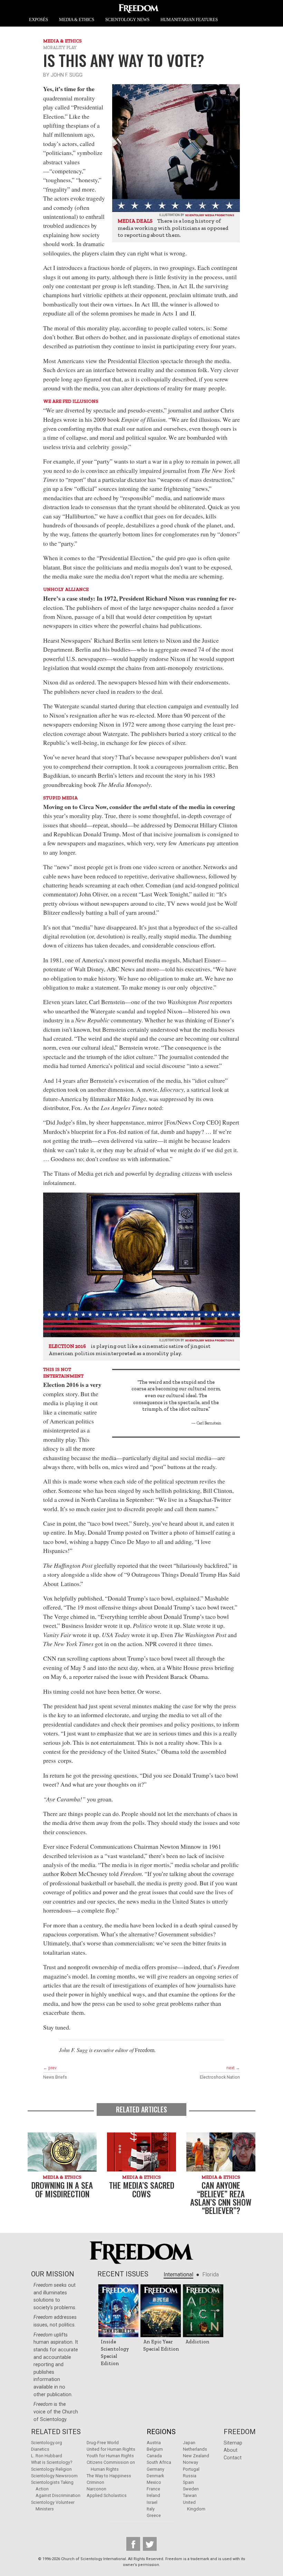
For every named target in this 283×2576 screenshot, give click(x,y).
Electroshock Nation (220, 2077)
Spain (188, 2482)
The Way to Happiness (109, 2476)
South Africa (159, 2462)
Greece (154, 2515)
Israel (152, 2502)
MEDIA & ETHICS (77, 20)
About (231, 2450)
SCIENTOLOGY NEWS (127, 20)
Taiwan (190, 2495)
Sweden (191, 2489)
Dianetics (40, 2449)
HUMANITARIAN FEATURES (189, 20)
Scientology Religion (51, 2469)
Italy (151, 2509)
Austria (154, 2443)
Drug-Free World (103, 2443)
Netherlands (195, 2449)
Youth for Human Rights (110, 2456)
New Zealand (196, 2456)
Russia (190, 2476)
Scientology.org (47, 2443)
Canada (154, 2456)
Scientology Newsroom (54, 2476)
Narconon (96, 2489)
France (153, 2489)
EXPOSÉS (38, 20)
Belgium (155, 2449)
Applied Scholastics (107, 2495)
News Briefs (55, 2077)
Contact (233, 2458)
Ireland (153, 2495)
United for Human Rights (111, 2449)
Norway (191, 2462)
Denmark (155, 2476)
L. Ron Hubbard (47, 2456)
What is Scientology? (52, 2462)
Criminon (95, 2482)
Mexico (154, 2482)
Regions (161, 2432)
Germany (155, 2469)
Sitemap (233, 2443)
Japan (189, 2443)
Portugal (191, 2469)
